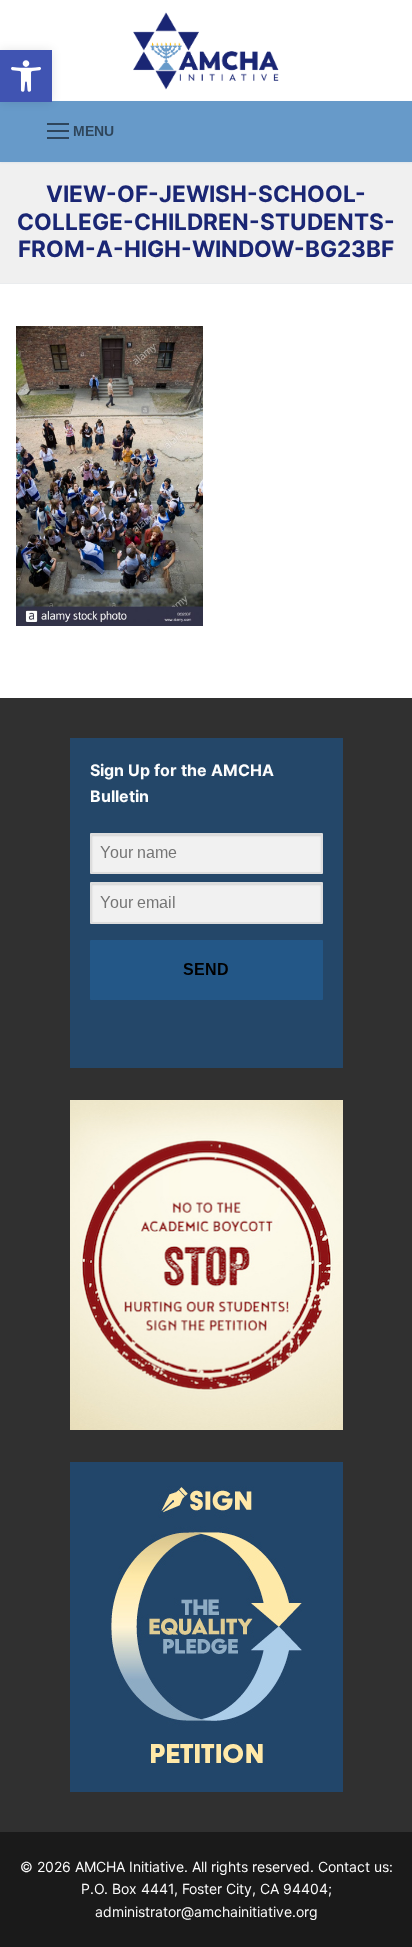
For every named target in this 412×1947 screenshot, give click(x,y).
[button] (26, 76)
